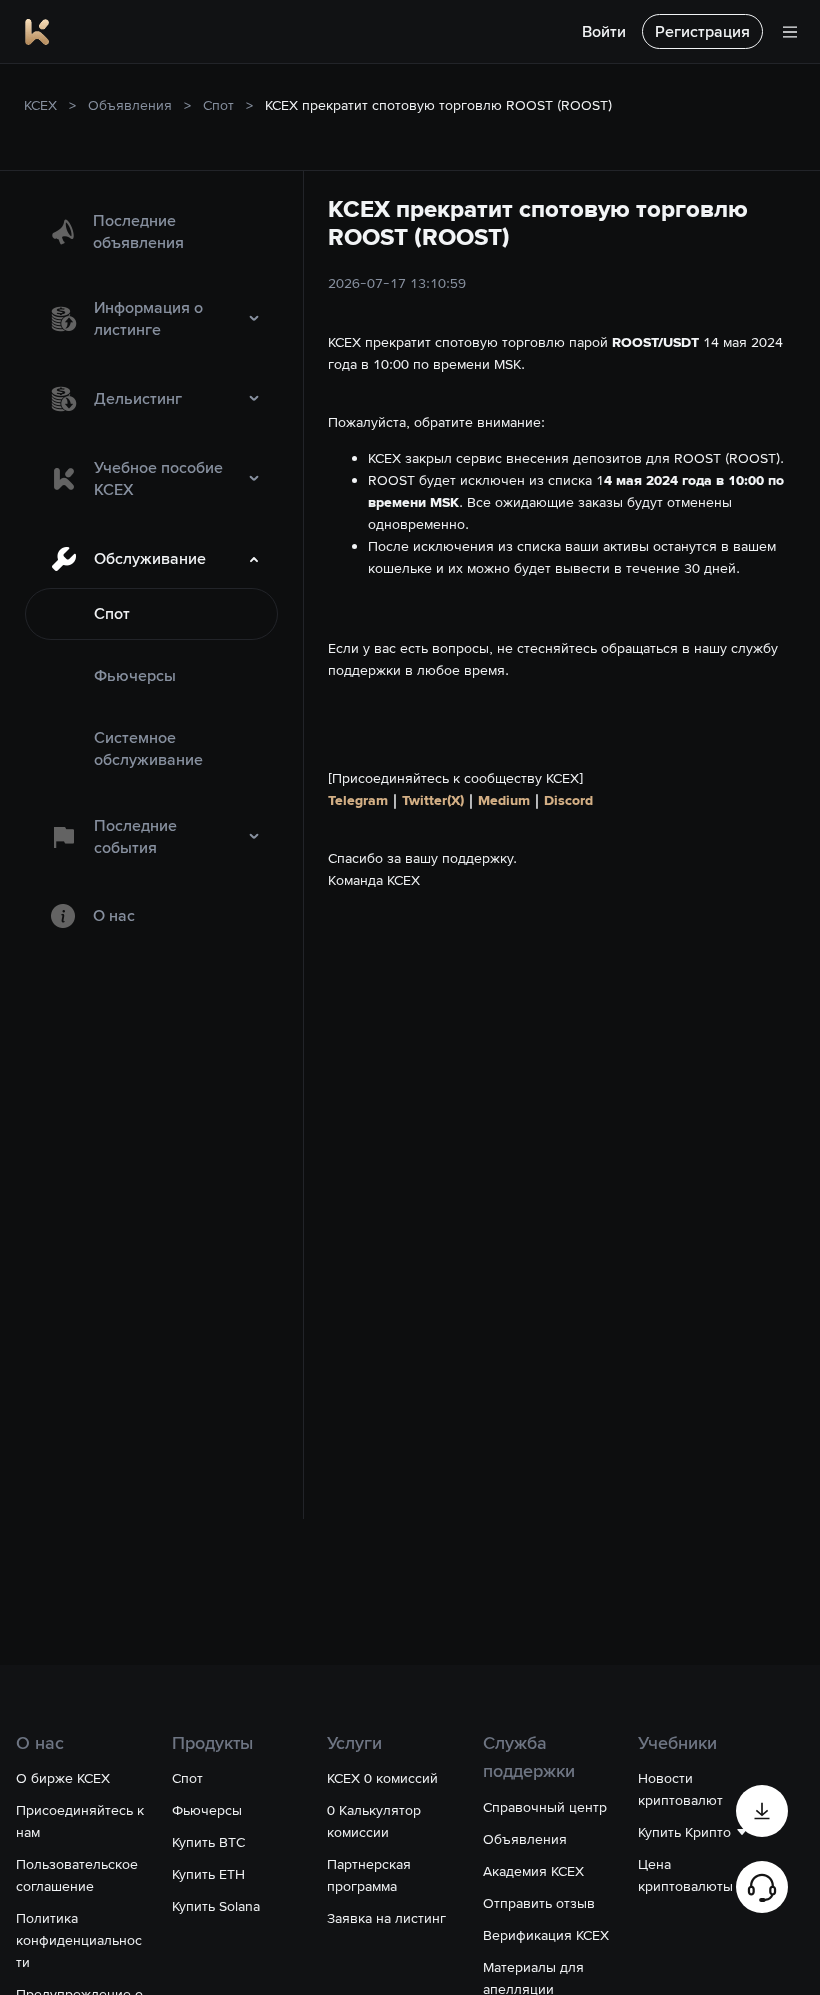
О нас (114, 915)
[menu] (151, 570)
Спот (218, 105)
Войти (604, 31)
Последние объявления (138, 231)
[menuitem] (151, 232)
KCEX (40, 105)
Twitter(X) (433, 800)
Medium (504, 800)
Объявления (130, 105)
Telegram (358, 800)
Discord (568, 800)
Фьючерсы (135, 675)
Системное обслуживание (148, 748)
